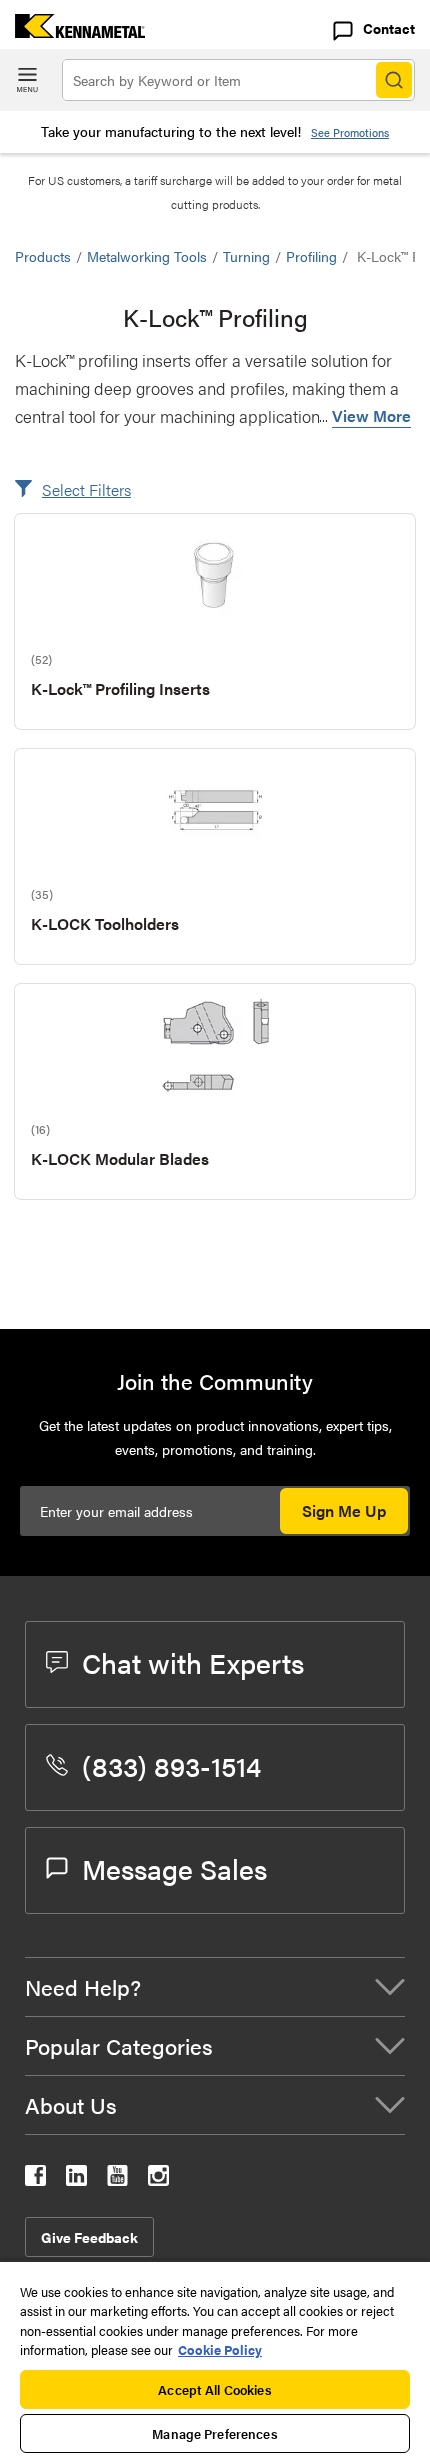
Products (43, 256)
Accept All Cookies (214, 2389)
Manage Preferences (214, 2433)
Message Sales (174, 1868)
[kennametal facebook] (35, 2179)
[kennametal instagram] (158, 2179)
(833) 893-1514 (171, 1765)
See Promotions (350, 132)
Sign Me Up (344, 1510)
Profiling (311, 256)
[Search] (394, 80)
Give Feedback (89, 2237)
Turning (246, 256)
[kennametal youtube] (117, 2179)
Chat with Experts (193, 1662)
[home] (72, 31)
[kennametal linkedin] (76, 2179)
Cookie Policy (220, 2349)
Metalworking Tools (147, 256)
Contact (389, 28)
